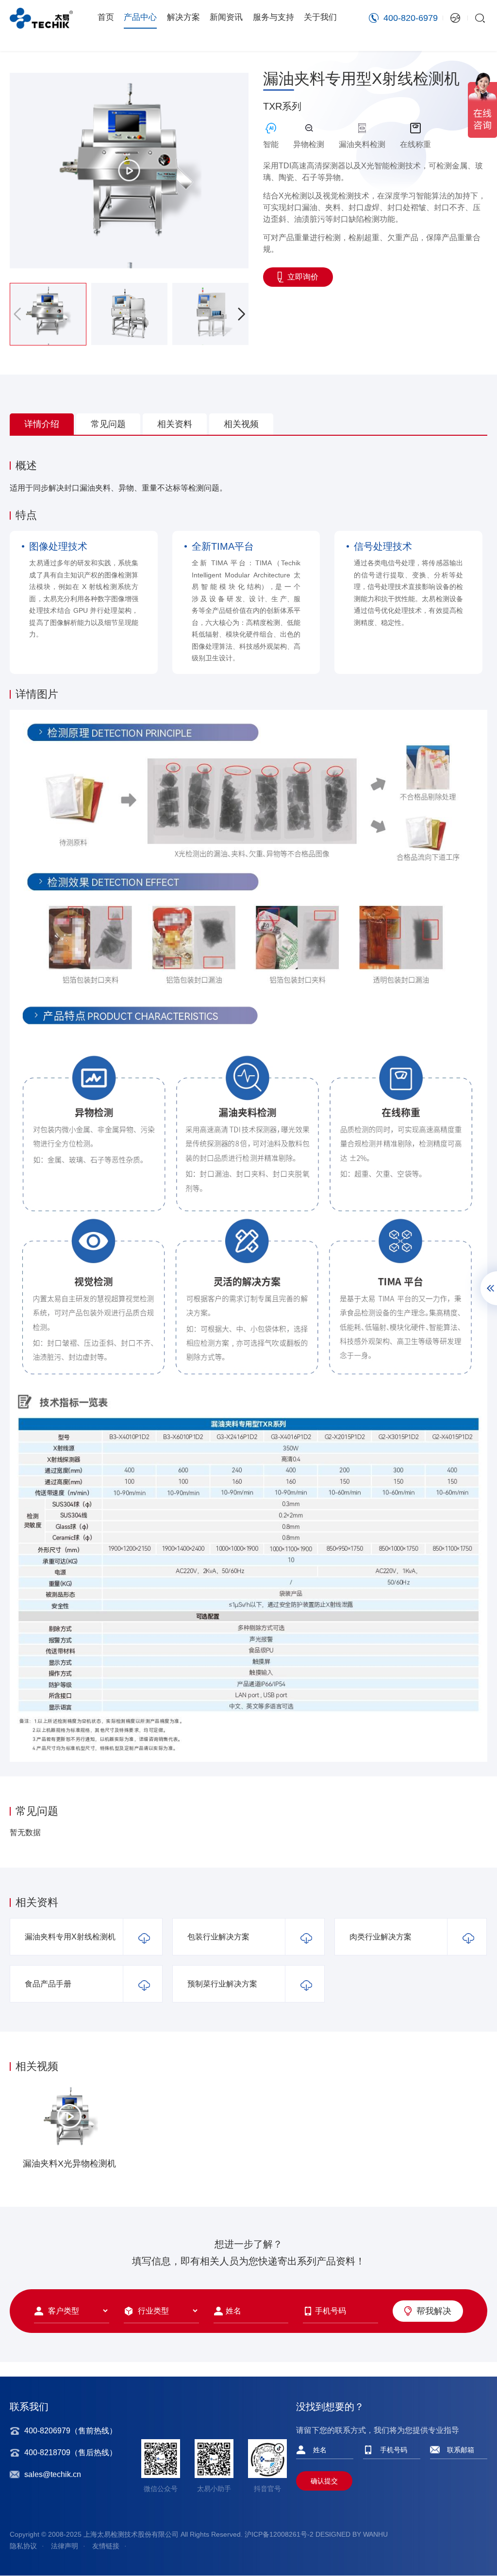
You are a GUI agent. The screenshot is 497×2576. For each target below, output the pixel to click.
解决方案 (183, 17)
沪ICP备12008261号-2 (279, 2534)
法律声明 (65, 2546)
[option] (69, 2130)
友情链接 (106, 2546)
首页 (106, 17)
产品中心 (140, 17)
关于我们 (320, 17)
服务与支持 (273, 17)
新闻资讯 (226, 17)
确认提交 (324, 2481)
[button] (241, 314)
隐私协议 (23, 2546)
